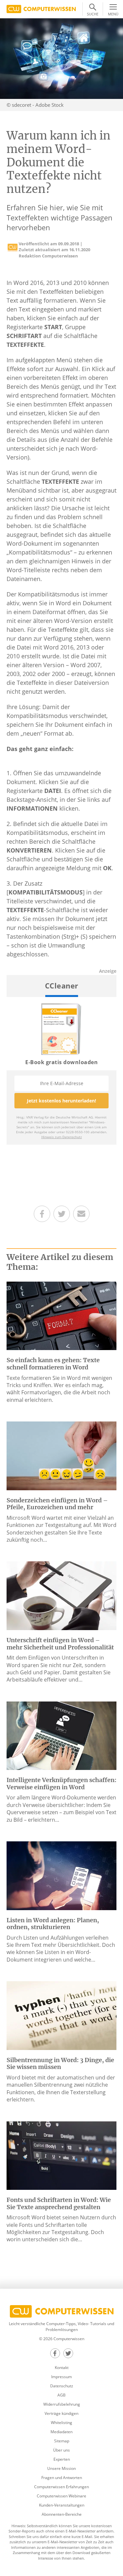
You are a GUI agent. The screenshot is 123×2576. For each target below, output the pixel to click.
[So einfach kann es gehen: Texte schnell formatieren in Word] (61, 1315)
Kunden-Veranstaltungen (62, 2505)
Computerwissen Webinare (61, 2496)
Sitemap (62, 2441)
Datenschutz (62, 2386)
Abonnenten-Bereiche (62, 2514)
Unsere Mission (61, 2468)
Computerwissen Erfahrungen (61, 2487)
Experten (62, 2459)
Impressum (61, 2377)
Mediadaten (61, 2432)
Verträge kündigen (61, 2413)
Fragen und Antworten (62, 2478)
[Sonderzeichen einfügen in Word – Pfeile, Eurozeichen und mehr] (61, 1455)
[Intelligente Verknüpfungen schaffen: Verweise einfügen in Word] (61, 1735)
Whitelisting (61, 2423)
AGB (61, 2395)
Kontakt (62, 2368)
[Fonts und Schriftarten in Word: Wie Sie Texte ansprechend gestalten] (61, 2155)
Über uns (61, 2450)
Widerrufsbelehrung (62, 2404)
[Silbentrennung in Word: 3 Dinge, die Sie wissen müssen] (61, 2015)
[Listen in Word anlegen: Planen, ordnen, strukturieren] (61, 1875)
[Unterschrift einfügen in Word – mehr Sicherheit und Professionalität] (61, 1595)
